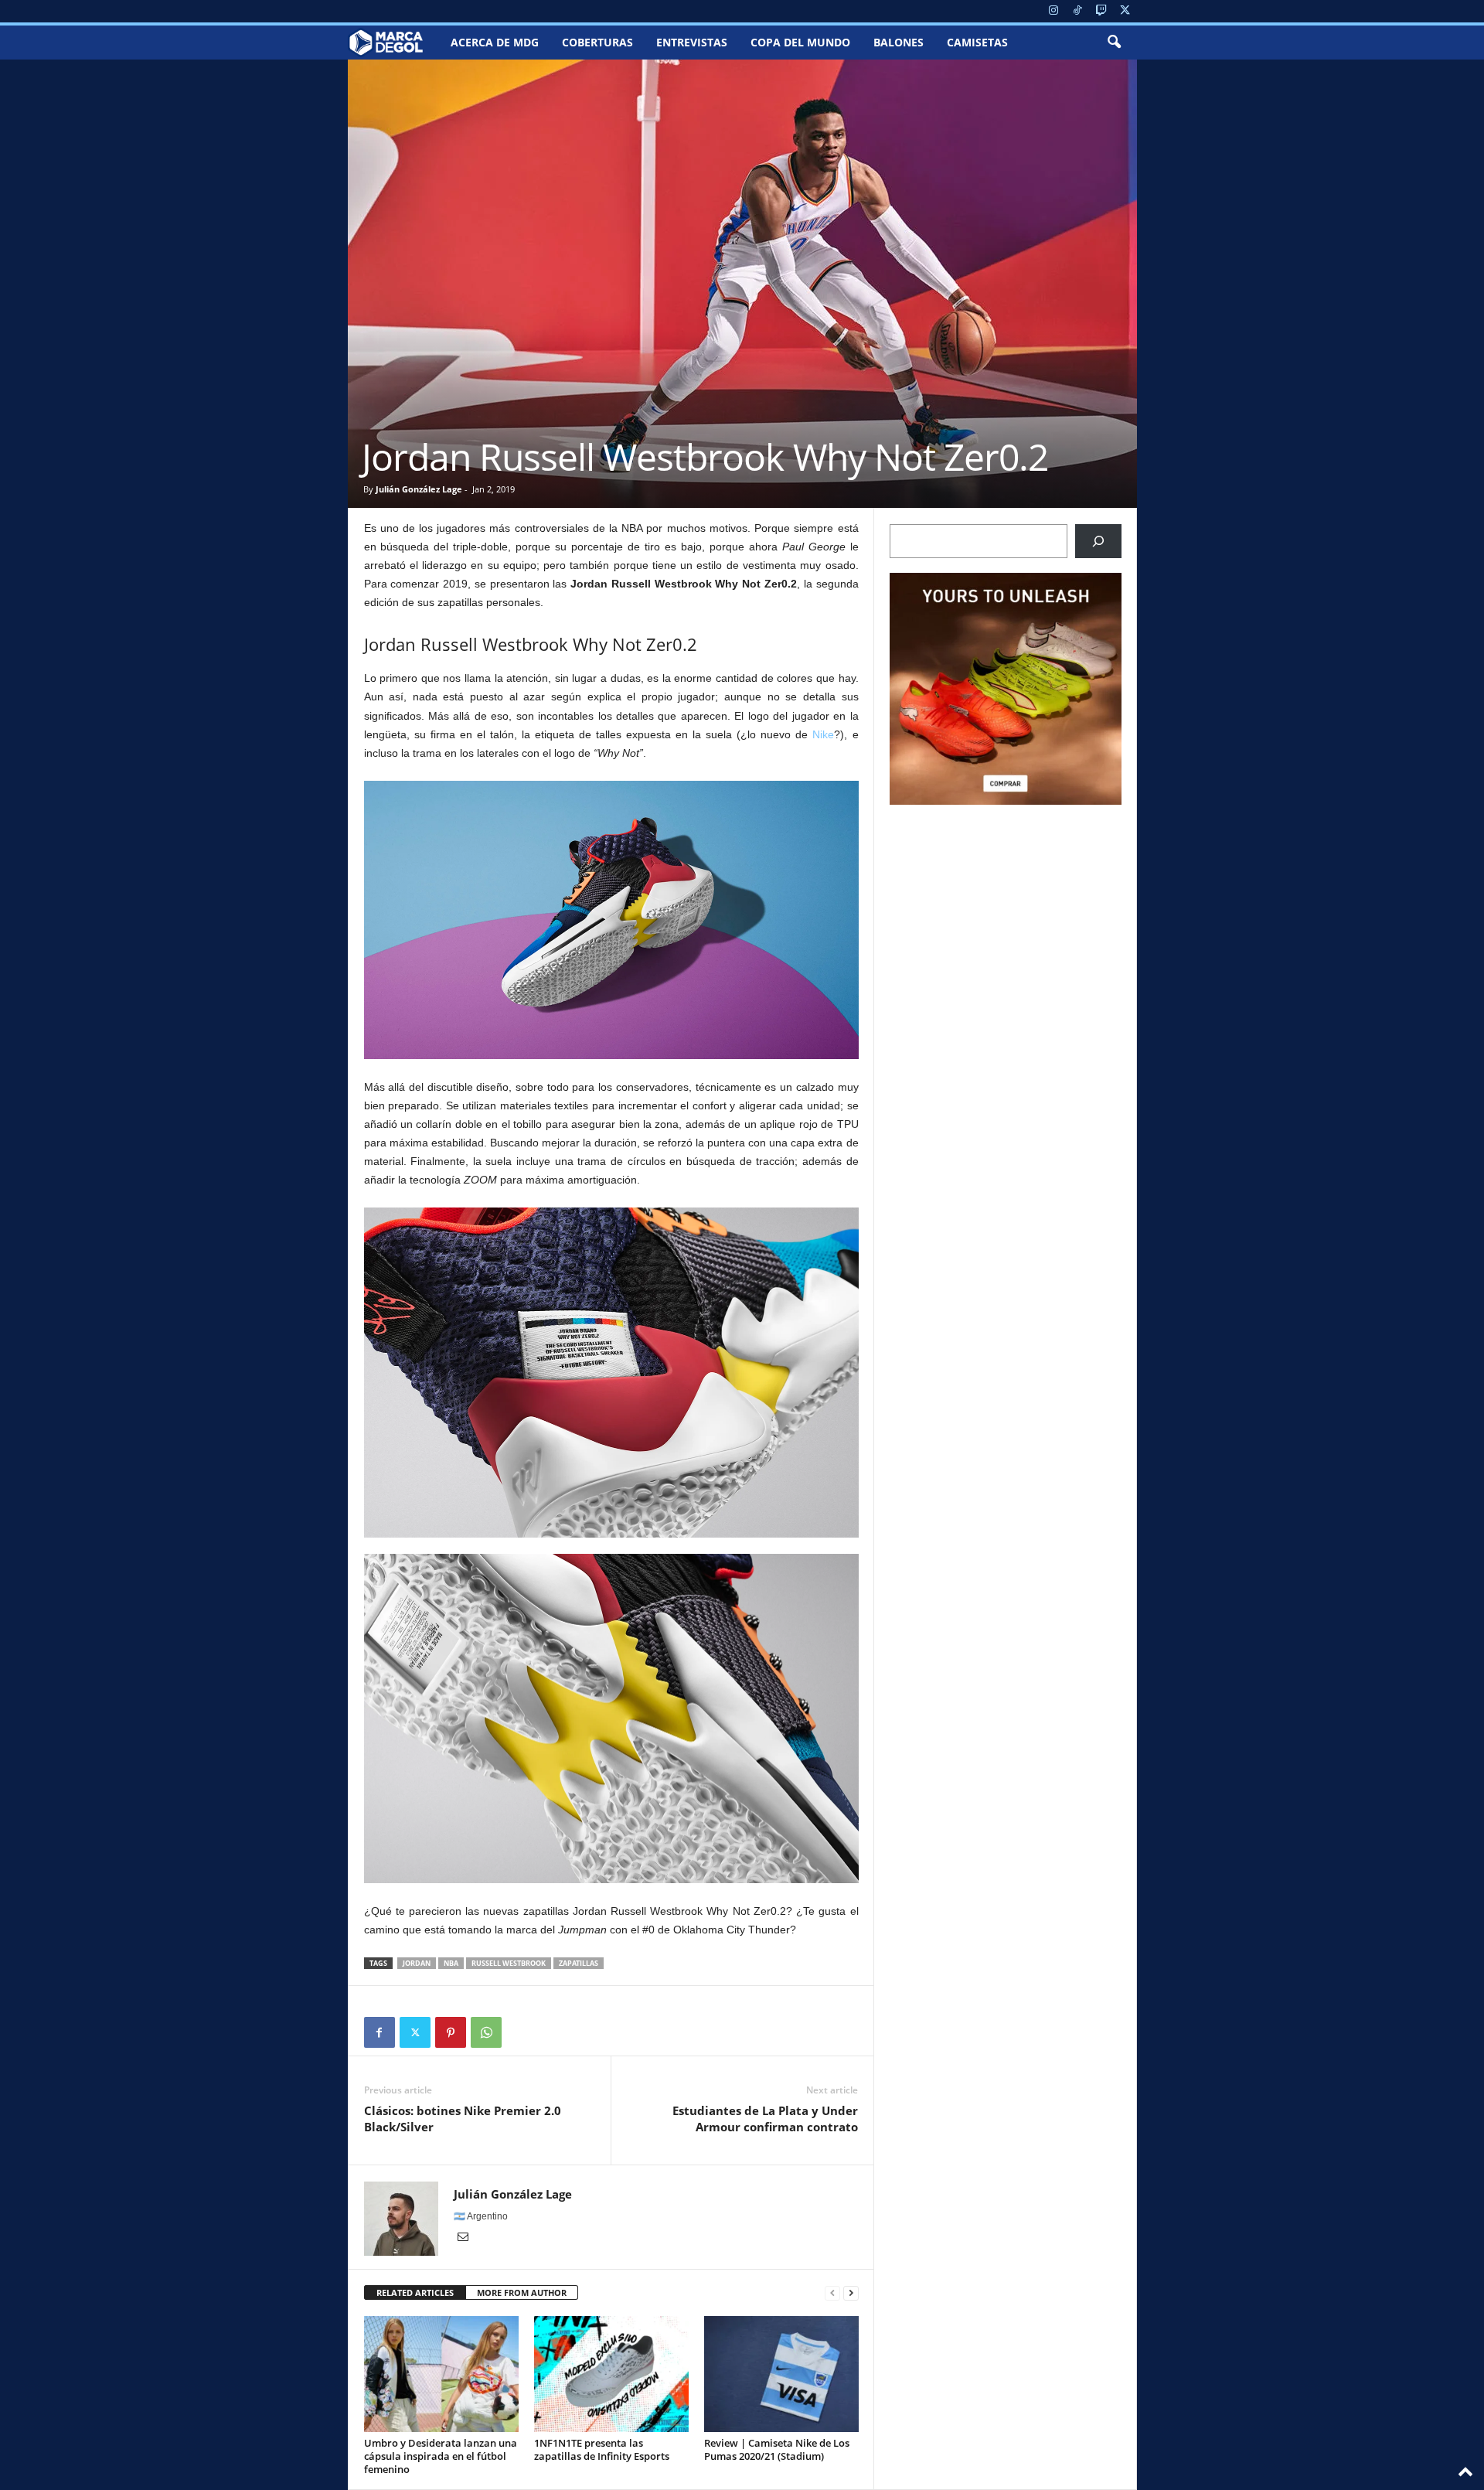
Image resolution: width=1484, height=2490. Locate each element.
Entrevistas (692, 42)
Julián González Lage (419, 489)
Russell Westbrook (509, 1963)
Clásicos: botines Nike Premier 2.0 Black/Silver (463, 2119)
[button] (1114, 43)
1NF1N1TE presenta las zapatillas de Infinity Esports (602, 2449)
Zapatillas (579, 1963)
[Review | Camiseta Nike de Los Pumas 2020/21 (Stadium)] (781, 2374)
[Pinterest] (451, 2032)
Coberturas (597, 42)
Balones (899, 42)
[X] (1125, 11)
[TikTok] (1077, 11)
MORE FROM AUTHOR (522, 2292)
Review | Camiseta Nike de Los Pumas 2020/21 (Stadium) (777, 2449)
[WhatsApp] (486, 2032)
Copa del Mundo (800, 42)
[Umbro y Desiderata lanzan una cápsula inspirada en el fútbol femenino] (441, 2374)
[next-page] (851, 2293)
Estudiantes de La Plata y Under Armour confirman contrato (765, 2119)
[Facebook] (380, 2032)
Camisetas (977, 42)
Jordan (417, 1963)
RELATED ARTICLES (415, 2292)
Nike (823, 734)
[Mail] (463, 2238)
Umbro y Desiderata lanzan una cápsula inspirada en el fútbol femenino (441, 2456)
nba (451, 1963)
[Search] (1098, 541)
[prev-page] (832, 2293)
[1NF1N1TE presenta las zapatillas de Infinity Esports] (611, 2374)
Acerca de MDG (495, 42)
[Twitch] (1101, 11)
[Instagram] (1053, 11)
